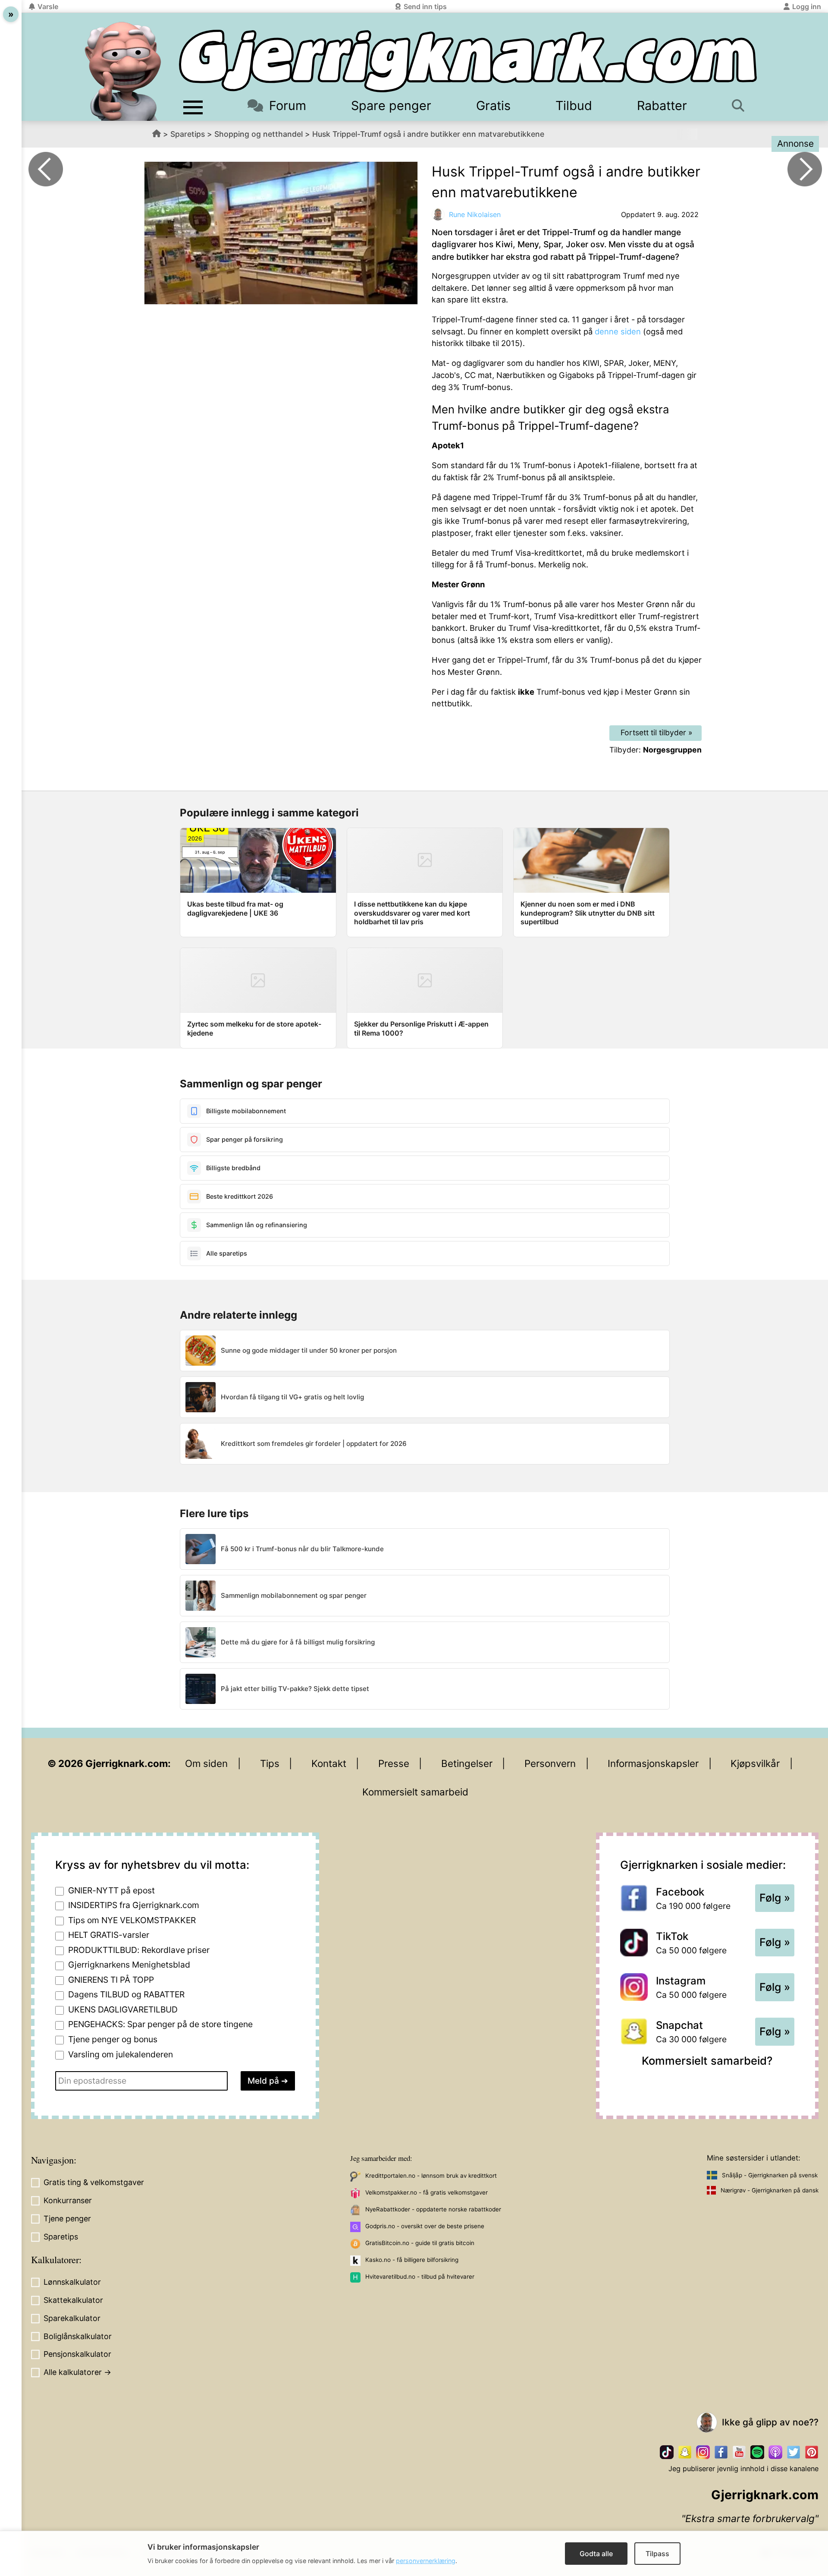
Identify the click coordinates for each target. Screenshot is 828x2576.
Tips (270, 1763)
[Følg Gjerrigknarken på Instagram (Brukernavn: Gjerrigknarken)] (703, 2452)
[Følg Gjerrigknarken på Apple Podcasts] (775, 2452)
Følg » (775, 1898)
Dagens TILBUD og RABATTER (126, 1994)
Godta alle (596, 2554)
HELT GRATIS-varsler (109, 1935)
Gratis (493, 105)
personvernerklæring (426, 2561)
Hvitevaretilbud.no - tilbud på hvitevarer (420, 2277)
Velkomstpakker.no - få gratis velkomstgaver (427, 2192)
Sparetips (188, 134)
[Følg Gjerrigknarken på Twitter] (793, 2452)
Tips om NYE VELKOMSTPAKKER (132, 1920)
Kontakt (329, 1763)
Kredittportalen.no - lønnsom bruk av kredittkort (431, 2176)
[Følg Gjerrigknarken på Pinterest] (812, 2452)
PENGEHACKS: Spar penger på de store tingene (160, 2024)
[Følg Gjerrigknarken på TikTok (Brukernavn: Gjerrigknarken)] (667, 2452)
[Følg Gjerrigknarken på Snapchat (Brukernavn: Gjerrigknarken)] (685, 2452)
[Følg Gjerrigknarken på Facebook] (721, 2452)
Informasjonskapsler (653, 1763)
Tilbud (574, 105)
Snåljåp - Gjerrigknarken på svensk (770, 2175)
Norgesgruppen (672, 750)
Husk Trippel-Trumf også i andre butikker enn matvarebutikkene (428, 134)
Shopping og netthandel (259, 134)
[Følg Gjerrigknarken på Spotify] (757, 2452)
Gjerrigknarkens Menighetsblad (129, 1965)
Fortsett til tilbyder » (657, 732)
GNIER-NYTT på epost (111, 1890)
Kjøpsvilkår (755, 1763)
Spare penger (391, 105)
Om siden (206, 1763)
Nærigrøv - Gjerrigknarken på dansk (770, 2190)
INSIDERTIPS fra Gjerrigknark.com (134, 1905)
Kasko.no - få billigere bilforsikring (412, 2260)
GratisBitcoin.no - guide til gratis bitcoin (420, 2243)
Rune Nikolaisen (475, 214)
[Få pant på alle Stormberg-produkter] (805, 169)
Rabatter (662, 105)
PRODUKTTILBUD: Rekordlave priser (139, 1950)
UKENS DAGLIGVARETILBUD (123, 2009)
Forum (288, 105)
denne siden (618, 331)
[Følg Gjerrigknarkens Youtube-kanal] (739, 2452)
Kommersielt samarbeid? (707, 2061)
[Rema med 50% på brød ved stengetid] (46, 169)
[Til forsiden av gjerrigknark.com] (123, 71)
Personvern (550, 1763)
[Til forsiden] (468, 61)
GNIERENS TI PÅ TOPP (111, 1980)
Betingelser (467, 1763)
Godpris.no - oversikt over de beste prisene (425, 2226)
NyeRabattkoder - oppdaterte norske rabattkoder (433, 2209)
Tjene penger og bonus (113, 2039)
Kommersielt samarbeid (415, 1792)
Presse (394, 1763)
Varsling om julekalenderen (121, 2054)
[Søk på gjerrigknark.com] (742, 105)
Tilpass (657, 2554)
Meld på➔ (268, 2081)
